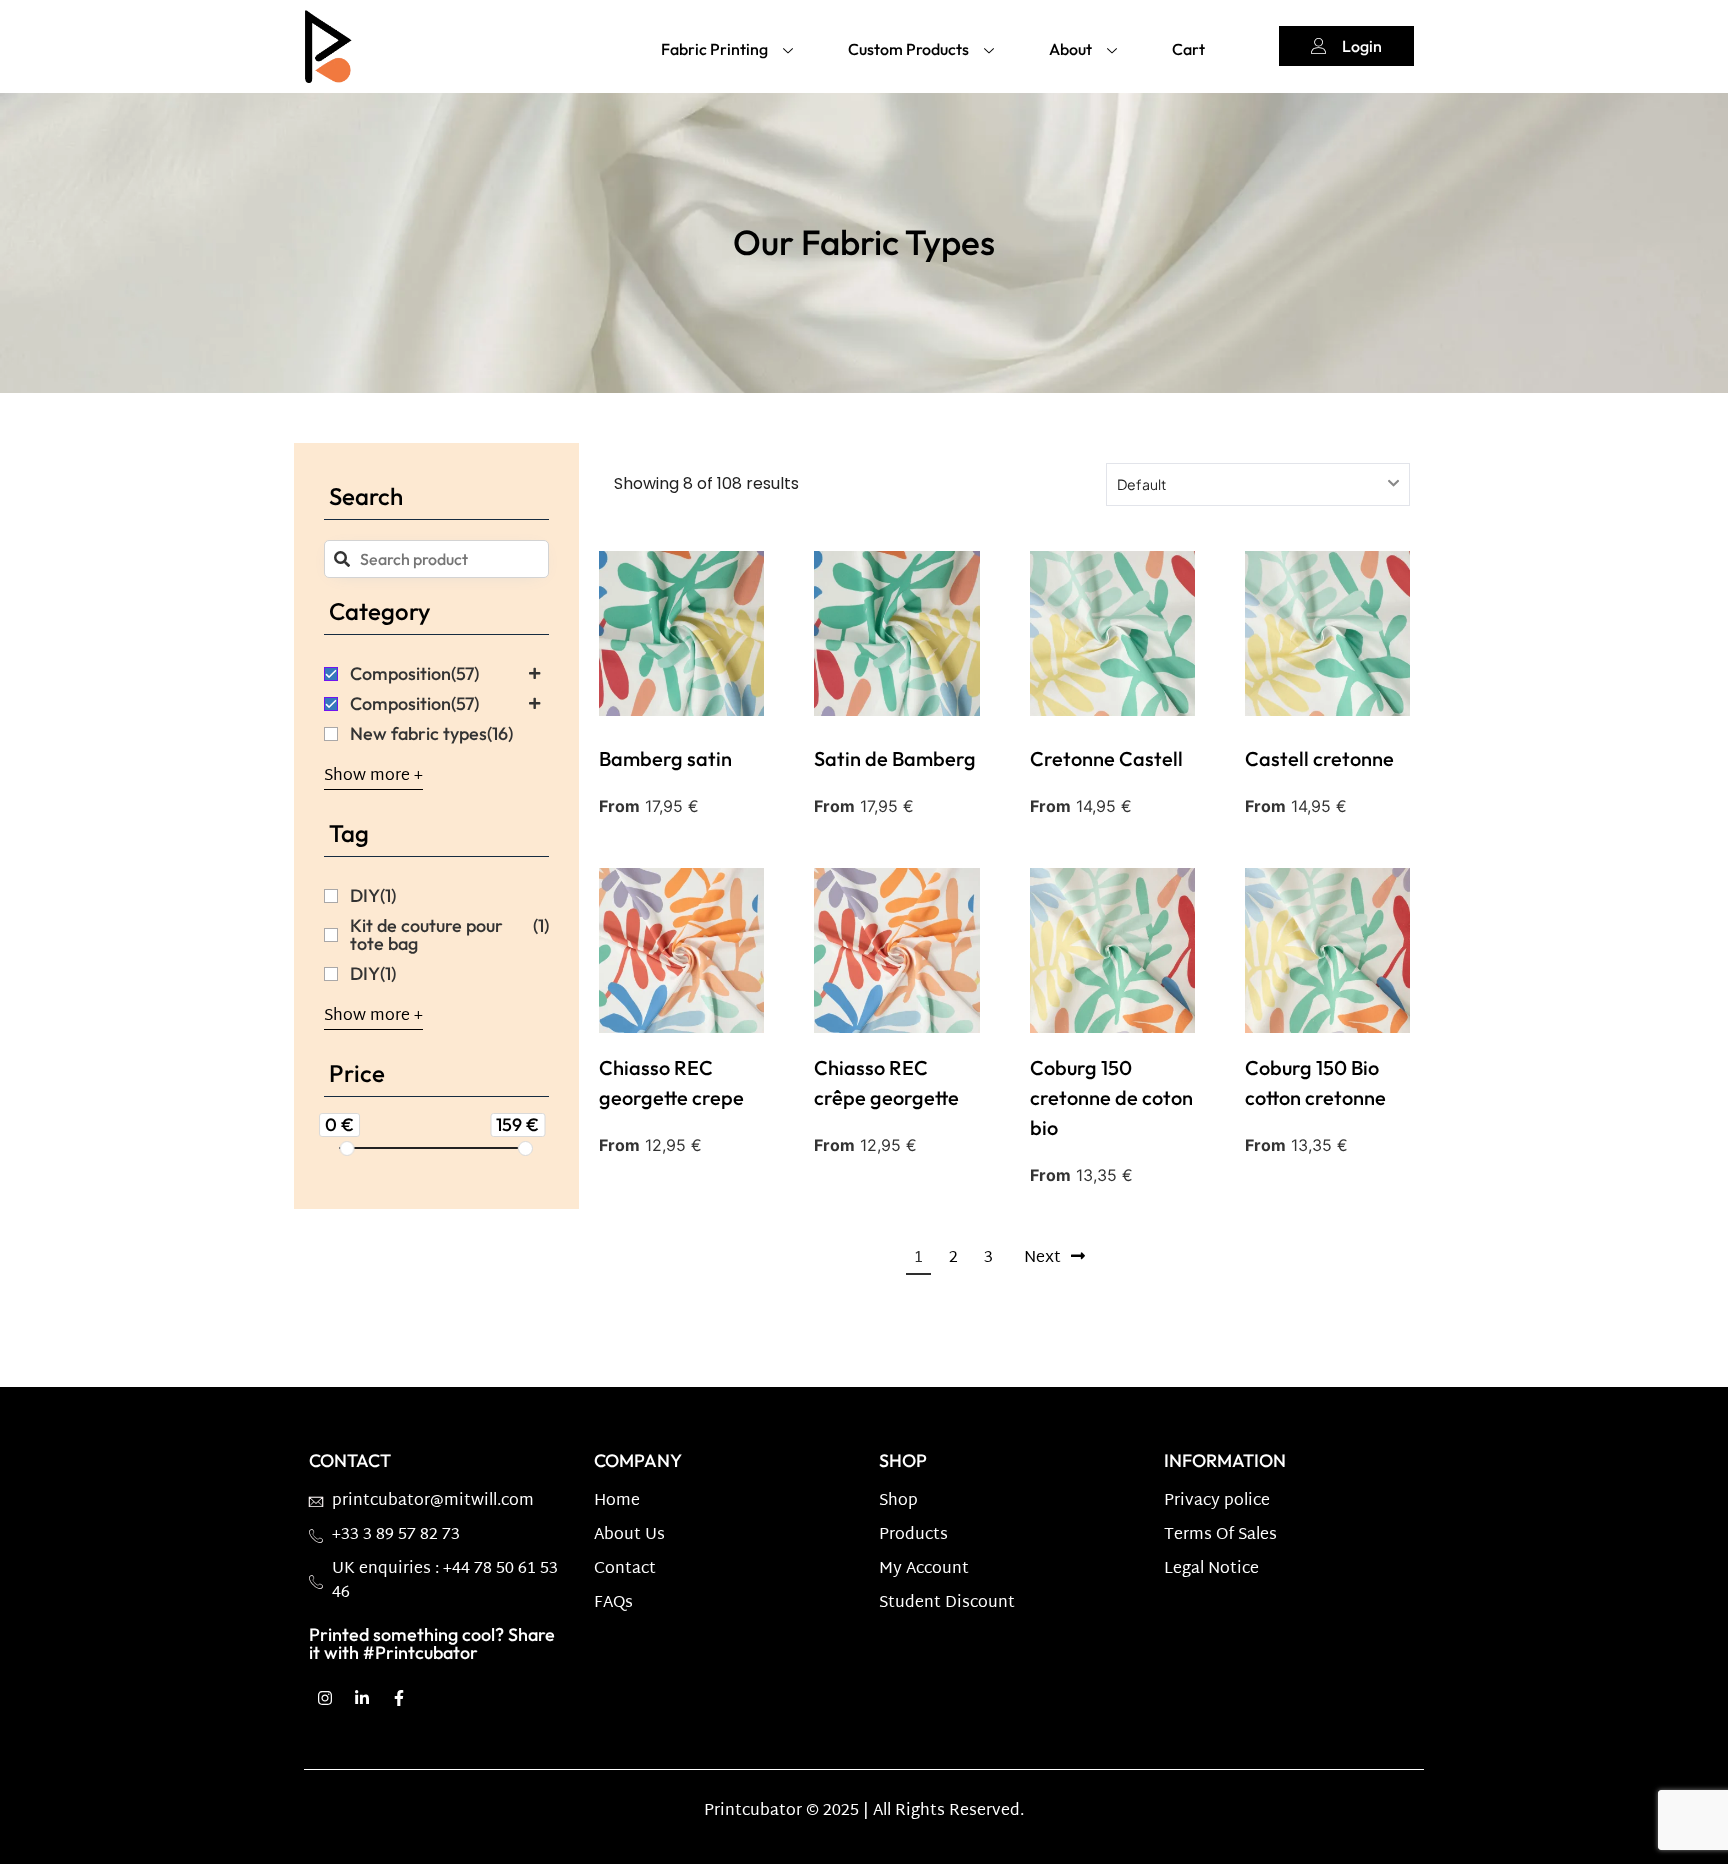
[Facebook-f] (399, 1698)
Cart (1188, 49)
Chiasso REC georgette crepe (671, 1082)
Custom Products (908, 49)
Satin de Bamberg (895, 758)
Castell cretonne (1319, 758)
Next (1042, 1258)
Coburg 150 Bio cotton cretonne (1315, 1082)
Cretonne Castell (1106, 758)
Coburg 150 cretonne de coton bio (1111, 1097)
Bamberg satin (665, 758)
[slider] (346, 1148)
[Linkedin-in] (362, 1698)
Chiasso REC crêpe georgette (886, 1082)
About (1070, 49)
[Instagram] (325, 1698)
